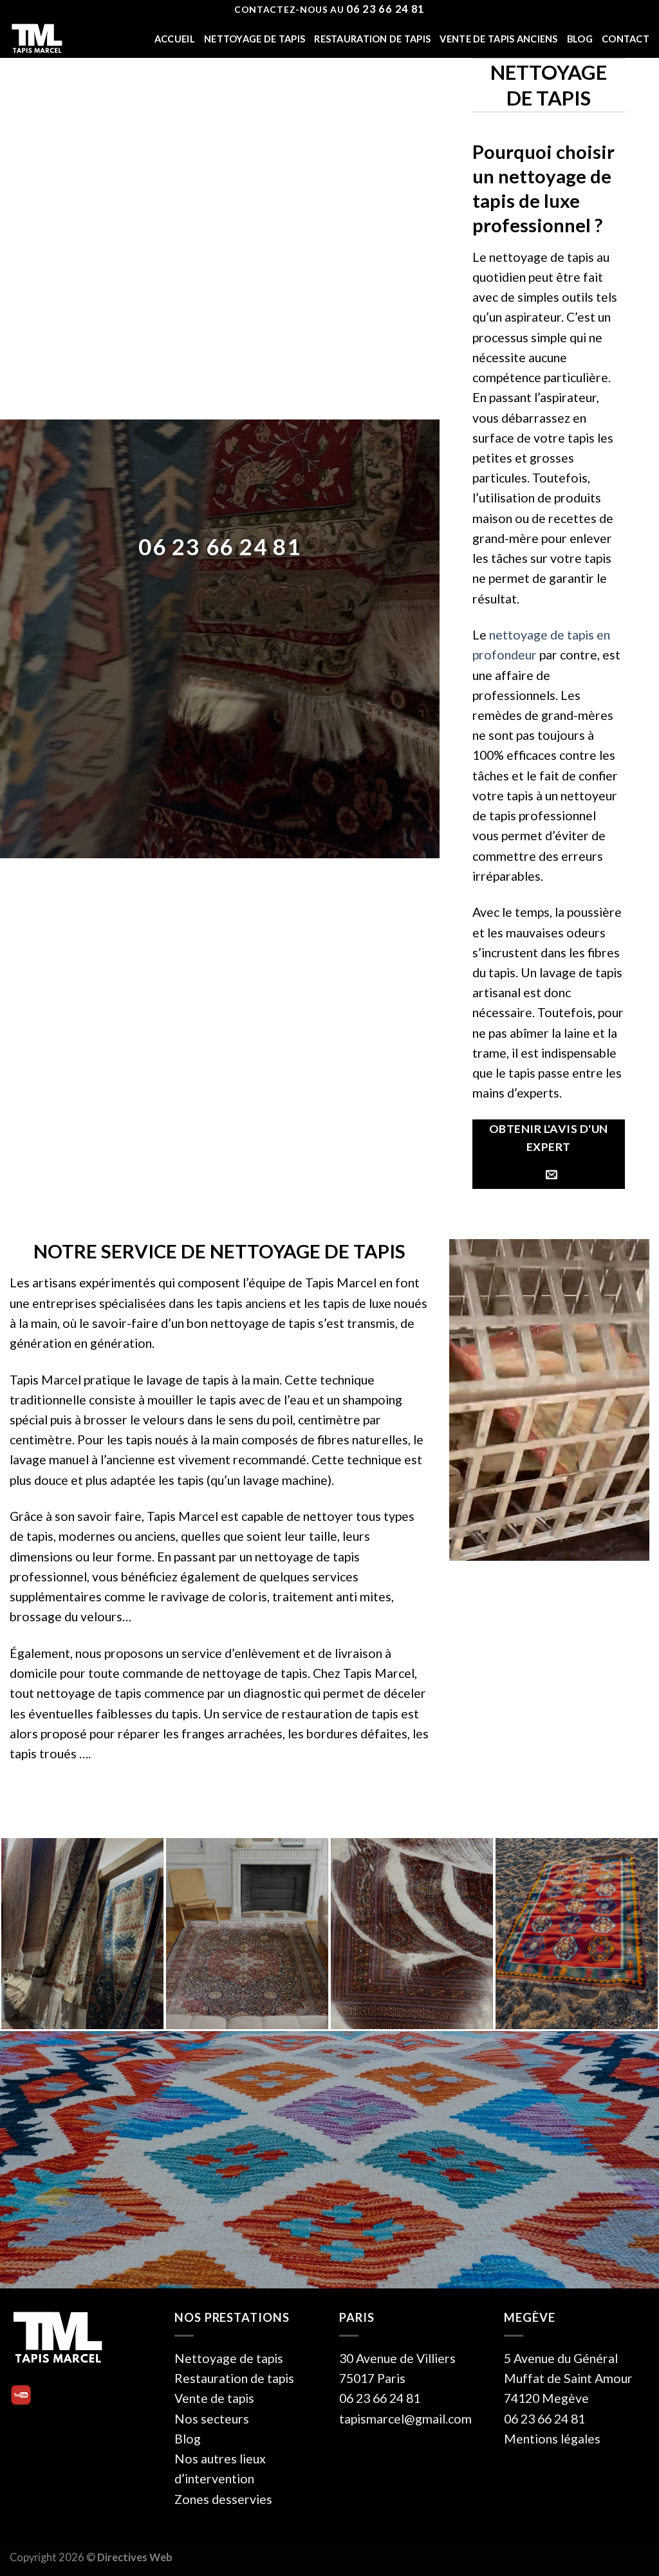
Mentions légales (552, 2439)
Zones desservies (223, 2499)
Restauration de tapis (372, 39)
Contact (626, 39)
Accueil (175, 39)
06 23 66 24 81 (219, 547)
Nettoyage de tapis (255, 39)
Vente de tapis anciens (498, 39)
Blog (580, 39)
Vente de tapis (214, 2398)
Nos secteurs (212, 2419)
